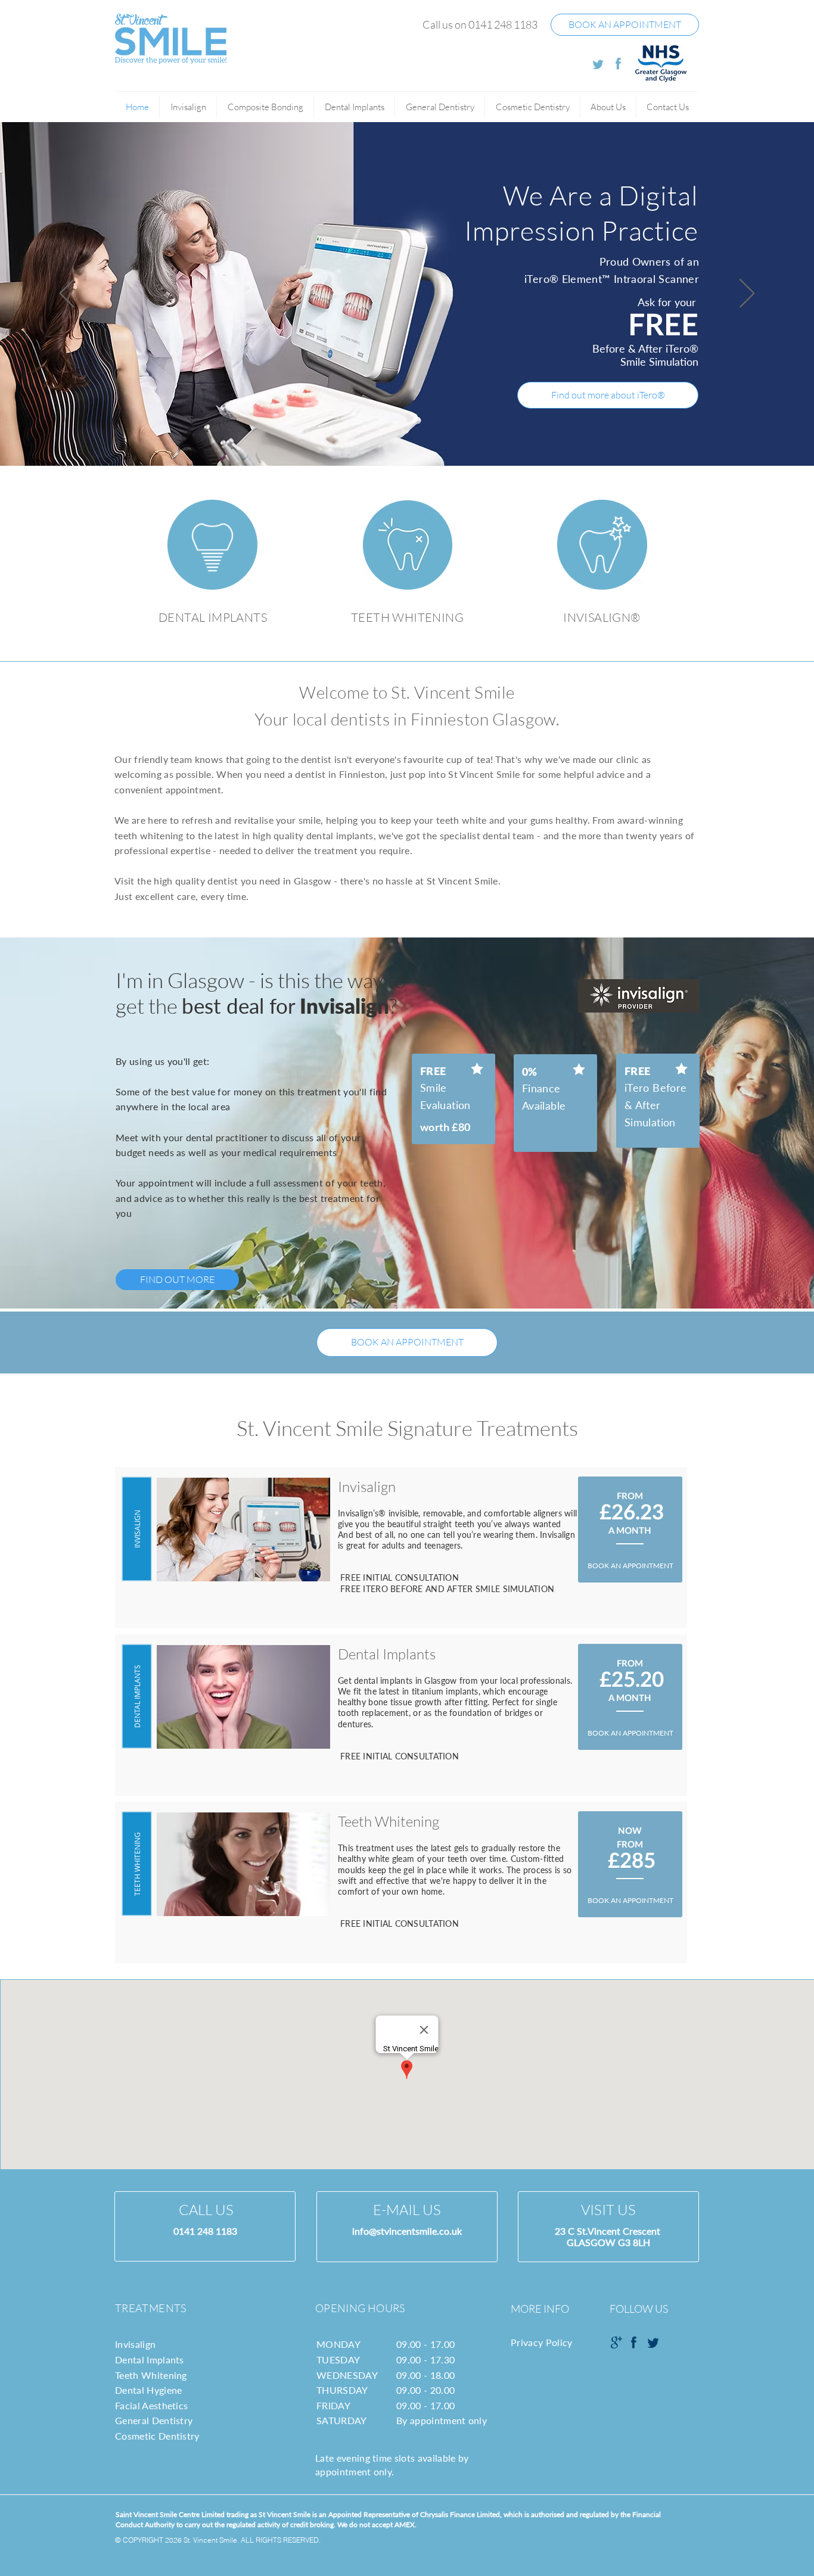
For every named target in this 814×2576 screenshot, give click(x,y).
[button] (608, 107)
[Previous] (67, 294)
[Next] (747, 294)
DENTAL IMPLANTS (213, 617)
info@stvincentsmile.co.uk (407, 2231)
